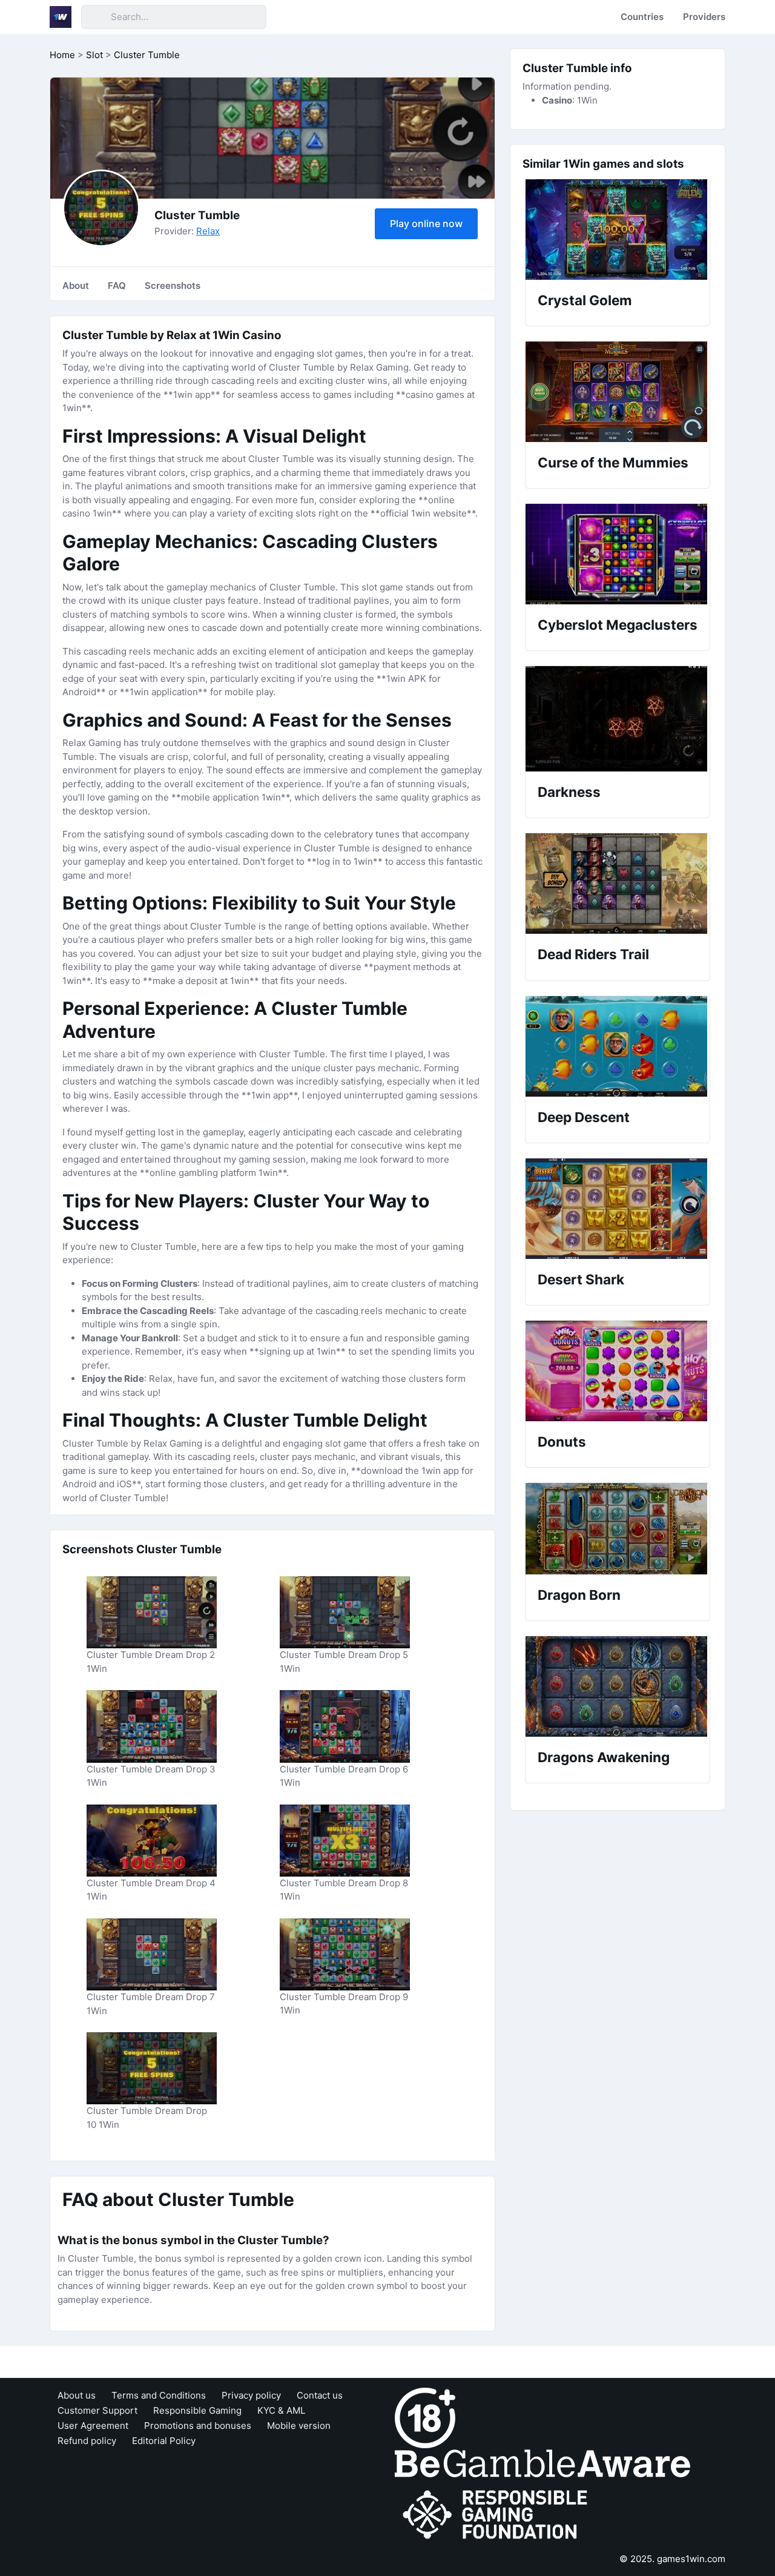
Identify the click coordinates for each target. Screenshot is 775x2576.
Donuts (562, 1442)
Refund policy (87, 2441)
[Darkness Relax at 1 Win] (618, 719)
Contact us (320, 2395)
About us (77, 2395)
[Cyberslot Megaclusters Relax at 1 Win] (618, 554)
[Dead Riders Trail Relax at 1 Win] (618, 883)
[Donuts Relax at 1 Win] (618, 1371)
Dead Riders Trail (593, 954)
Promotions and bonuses (198, 2426)
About (76, 286)
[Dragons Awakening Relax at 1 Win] (618, 1686)
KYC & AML (281, 2410)
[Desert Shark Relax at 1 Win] (618, 1209)
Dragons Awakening (604, 1757)
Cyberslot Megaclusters (618, 625)
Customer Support (97, 2410)
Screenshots (173, 286)
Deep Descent (584, 1117)
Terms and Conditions (159, 2395)
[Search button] (96, 17)
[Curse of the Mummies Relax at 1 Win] (618, 392)
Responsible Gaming (197, 2410)
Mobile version (299, 2426)
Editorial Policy (164, 2441)
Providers (704, 17)
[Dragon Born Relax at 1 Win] (618, 1529)
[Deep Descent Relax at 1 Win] (618, 1046)
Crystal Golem (585, 300)
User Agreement (93, 2426)
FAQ (117, 286)
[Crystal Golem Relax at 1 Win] (618, 230)
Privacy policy (251, 2395)
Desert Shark (581, 1279)
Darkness (569, 792)
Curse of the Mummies (613, 462)
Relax (208, 231)
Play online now (426, 223)
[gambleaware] (542, 2462)
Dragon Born (579, 1595)
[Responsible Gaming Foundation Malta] (498, 2515)
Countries (642, 17)
